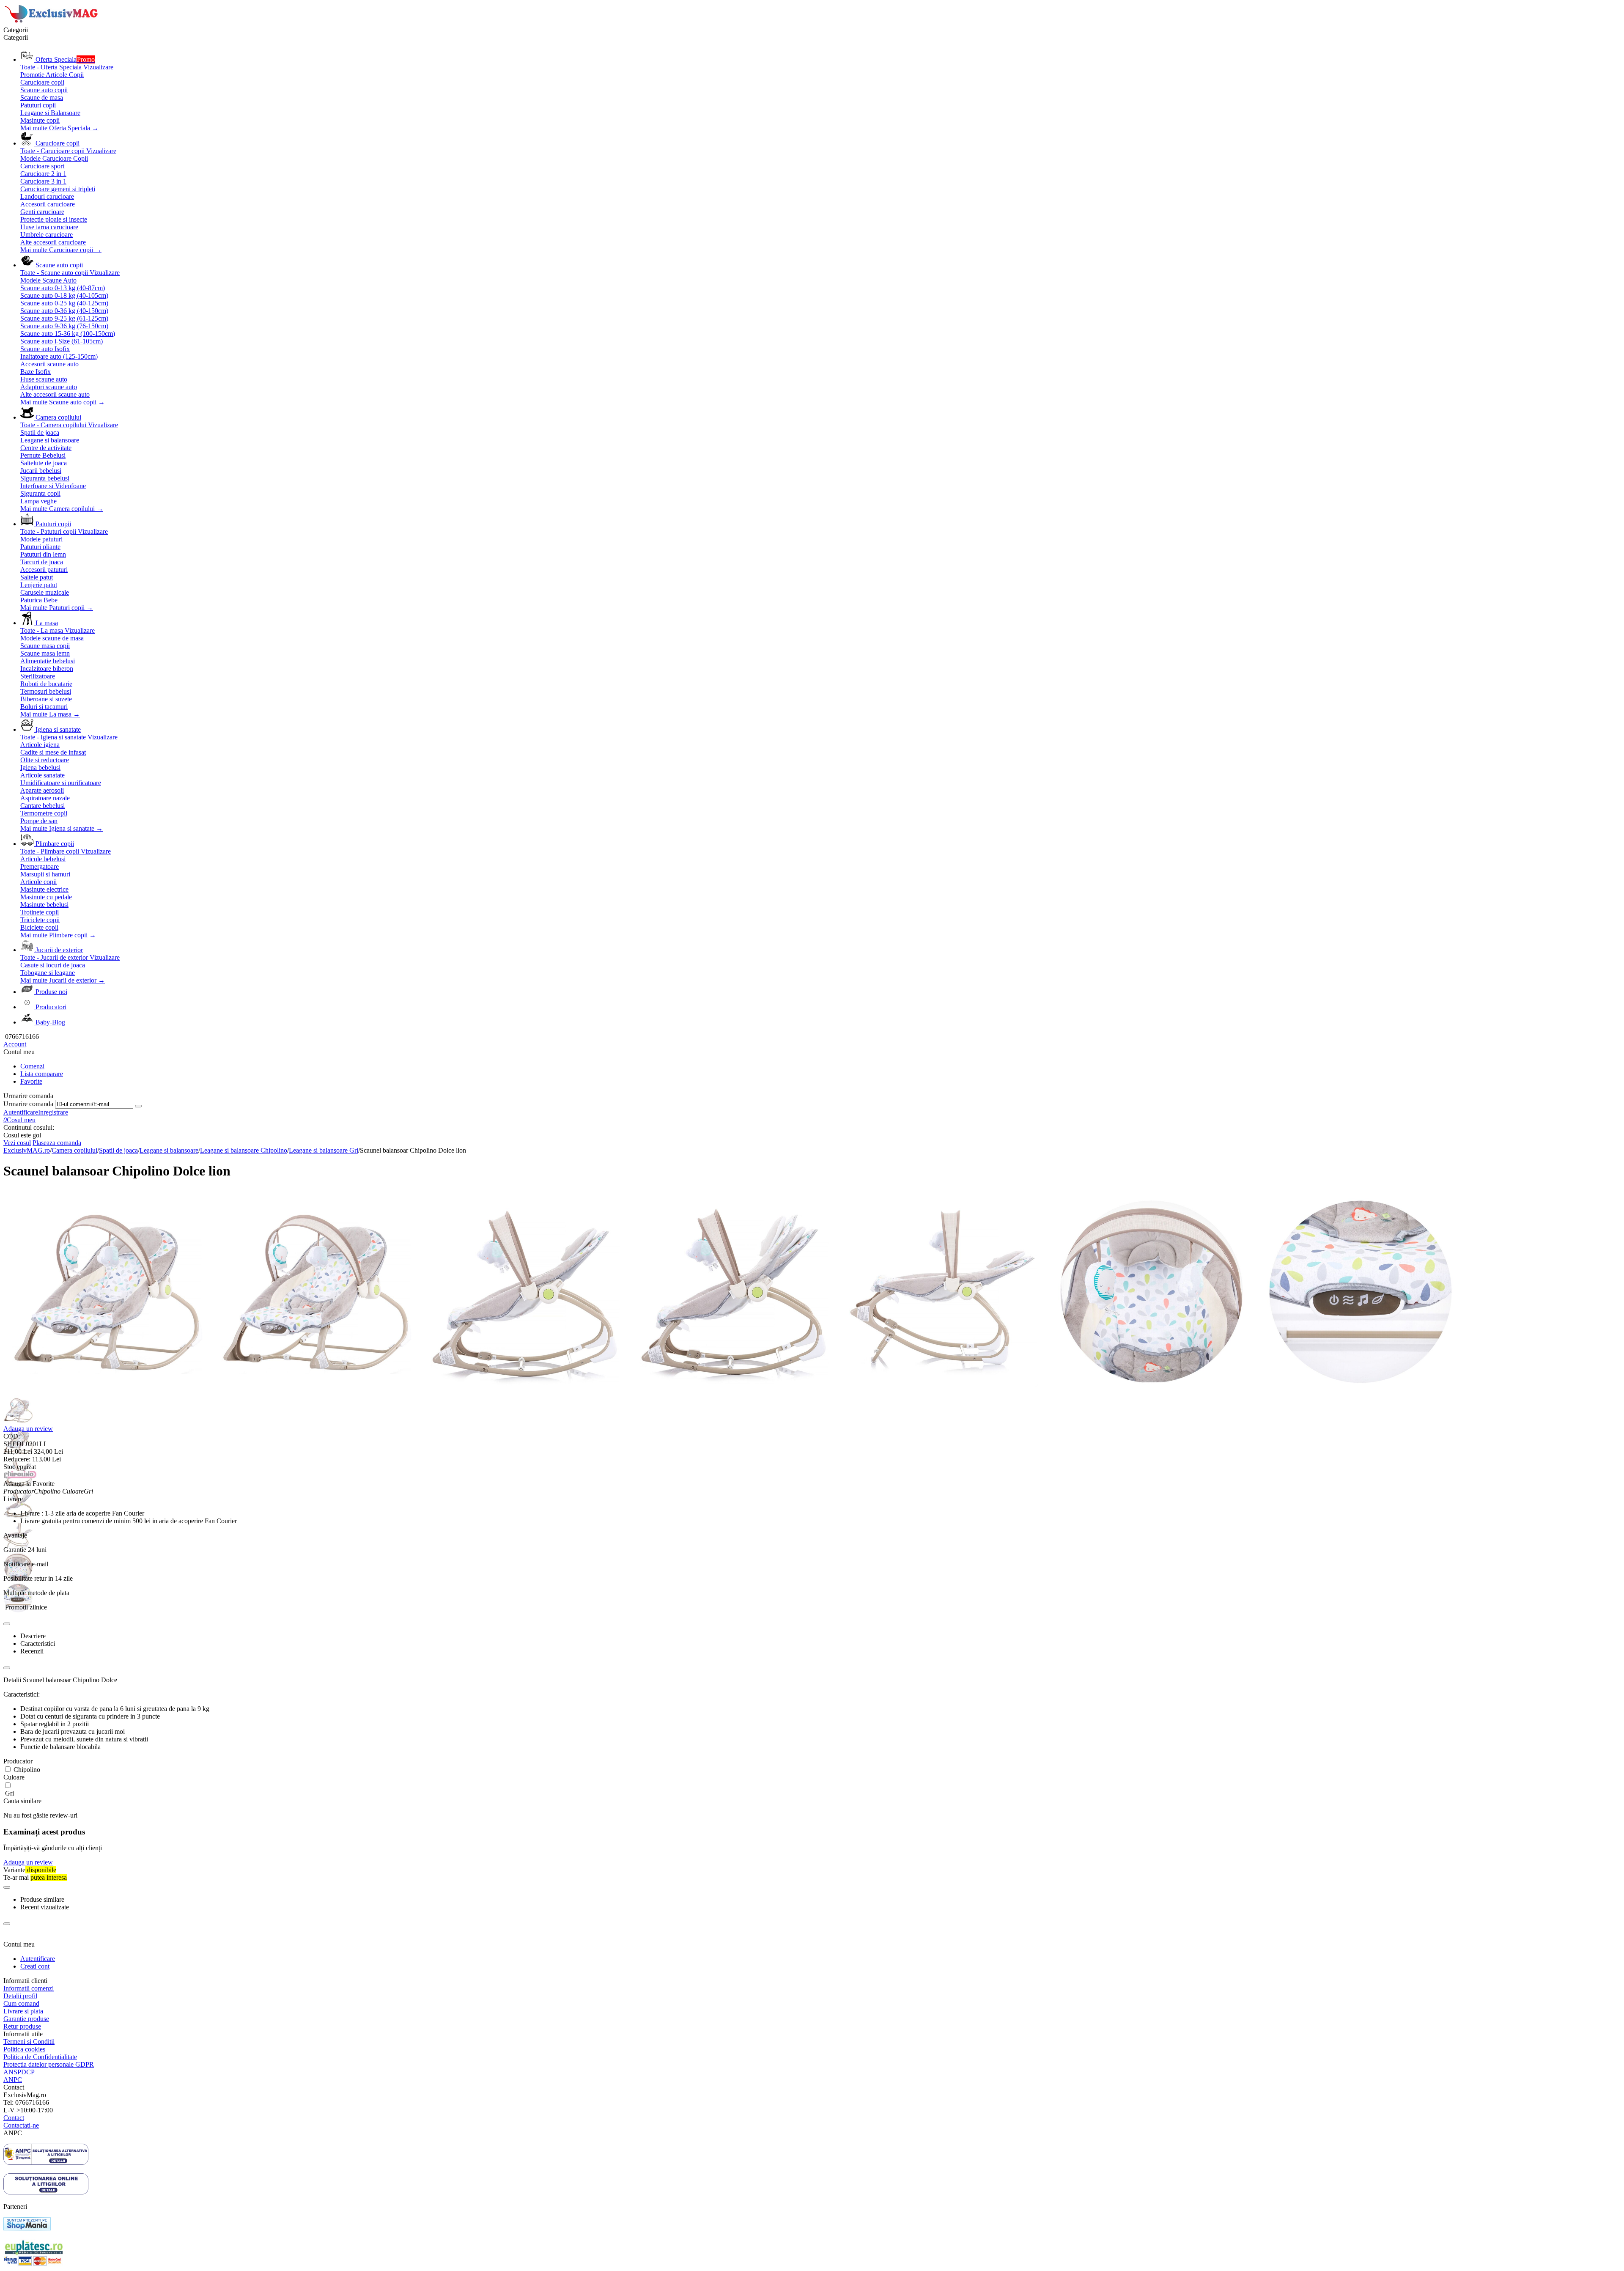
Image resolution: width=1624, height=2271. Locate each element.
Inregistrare (53, 1112)
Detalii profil (20, 1996)
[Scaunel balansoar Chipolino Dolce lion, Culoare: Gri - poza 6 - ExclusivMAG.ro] (1152, 1393)
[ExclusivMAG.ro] (52, 22)
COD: (12, 1436)
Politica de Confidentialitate (40, 2057)
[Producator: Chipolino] (20, 1476)
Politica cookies (24, 2049)
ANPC (13, 2080)
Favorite (31, 1081)
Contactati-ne (21, 2125)
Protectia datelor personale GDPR (49, 2064)
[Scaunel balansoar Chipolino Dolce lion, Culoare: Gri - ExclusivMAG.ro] (108, 1393)
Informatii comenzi (29, 1988)
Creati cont (35, 1966)
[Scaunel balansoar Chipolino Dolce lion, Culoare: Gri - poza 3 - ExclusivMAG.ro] (526, 1393)
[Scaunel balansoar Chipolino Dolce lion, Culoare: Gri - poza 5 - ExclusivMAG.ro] (944, 1393)
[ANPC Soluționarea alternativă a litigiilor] (46, 2163)
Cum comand (21, 2003)
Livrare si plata (23, 2011)
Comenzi (32, 1066)
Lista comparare (42, 1074)
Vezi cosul (17, 1143)
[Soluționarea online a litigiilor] (46, 2192)
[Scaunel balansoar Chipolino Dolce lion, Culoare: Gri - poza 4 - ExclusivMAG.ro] (735, 1393)
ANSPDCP (19, 2072)
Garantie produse (26, 2019)
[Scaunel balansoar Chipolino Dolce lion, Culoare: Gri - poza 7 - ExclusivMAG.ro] (1361, 1393)
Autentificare (21, 1112)
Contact (14, 2118)
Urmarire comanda (28, 1104)
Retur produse (22, 2026)
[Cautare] (138, 1106)
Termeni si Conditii (29, 2042)
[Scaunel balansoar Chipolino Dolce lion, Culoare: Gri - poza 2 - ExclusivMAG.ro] (317, 1393)
